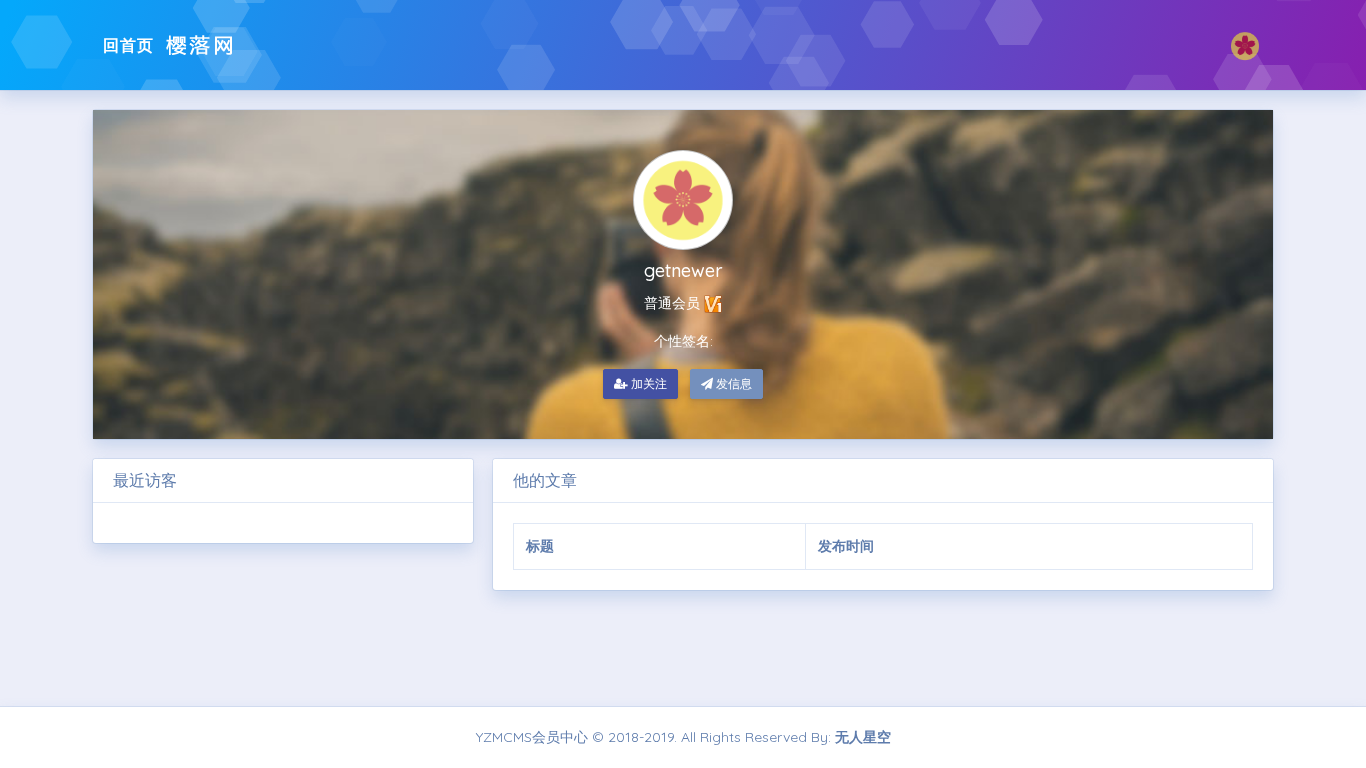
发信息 (732, 383)
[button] (1245, 45)
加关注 (647, 383)
